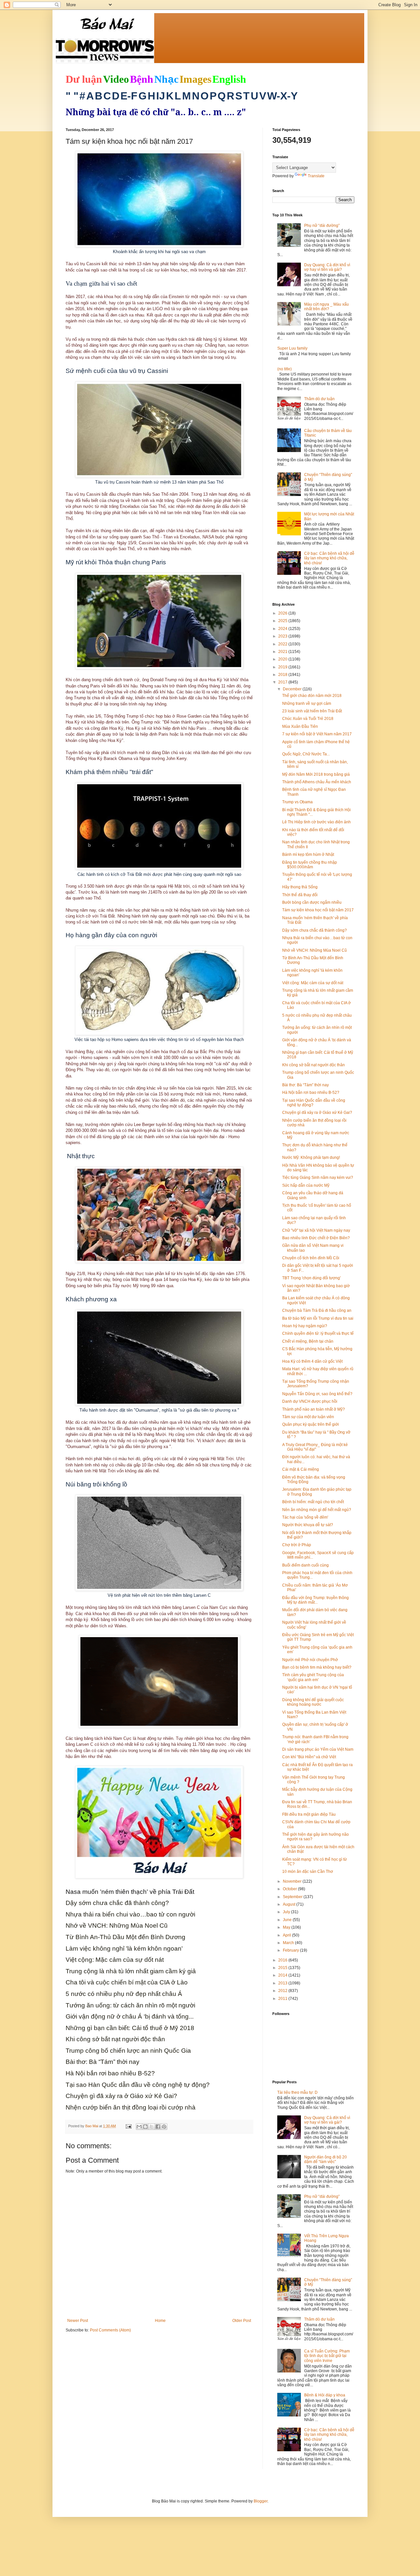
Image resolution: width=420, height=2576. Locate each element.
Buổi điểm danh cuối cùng (305, 1565)
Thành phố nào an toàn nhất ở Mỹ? (314, 1409)
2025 (283, 621)
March (289, 1943)
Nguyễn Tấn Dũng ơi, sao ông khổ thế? (317, 1394)
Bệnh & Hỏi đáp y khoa (325, 2395)
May (287, 1927)
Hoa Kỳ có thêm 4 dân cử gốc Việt (312, 1361)
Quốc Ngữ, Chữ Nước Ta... (306, 754)
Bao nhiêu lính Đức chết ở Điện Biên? (316, 1238)
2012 (283, 1991)
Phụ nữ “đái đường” (322, 226)
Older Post (242, 2321)
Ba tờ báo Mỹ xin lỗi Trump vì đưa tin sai (318, 1318)
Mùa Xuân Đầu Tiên (300, 726)
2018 (283, 675)
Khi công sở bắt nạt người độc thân (314, 1065)
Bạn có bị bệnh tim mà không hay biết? (317, 1667)
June (288, 1920)
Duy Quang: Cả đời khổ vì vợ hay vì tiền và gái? (327, 267)
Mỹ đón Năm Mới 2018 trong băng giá (316, 774)
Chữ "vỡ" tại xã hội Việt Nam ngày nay (316, 1230)
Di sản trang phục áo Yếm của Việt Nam (318, 1749)
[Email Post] (128, 2126)
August (290, 1904)
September (293, 1897)
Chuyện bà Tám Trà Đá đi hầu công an (317, 1310)
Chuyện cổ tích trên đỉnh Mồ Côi (311, 1258)
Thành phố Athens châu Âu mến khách (317, 782)
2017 (283, 682)
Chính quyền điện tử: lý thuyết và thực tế (318, 1333)
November (293, 1881)
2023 (283, 636)
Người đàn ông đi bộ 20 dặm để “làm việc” (325, 2159)
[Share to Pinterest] (164, 2127)
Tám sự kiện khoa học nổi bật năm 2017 (318, 910)
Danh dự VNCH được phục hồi (310, 1401)
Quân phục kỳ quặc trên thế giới (311, 1424)
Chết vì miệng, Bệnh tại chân (308, 1341)
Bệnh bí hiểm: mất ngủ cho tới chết (313, 1502)
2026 (283, 613)
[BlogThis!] (145, 2127)
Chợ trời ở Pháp (297, 1545)
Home (160, 2321)
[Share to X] (152, 2127)
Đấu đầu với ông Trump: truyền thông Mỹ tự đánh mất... (315, 1600)
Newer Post (78, 2321)
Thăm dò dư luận (319, 399)
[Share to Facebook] (158, 2127)
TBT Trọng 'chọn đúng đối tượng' (311, 1278)
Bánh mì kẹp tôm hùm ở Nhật (308, 855)
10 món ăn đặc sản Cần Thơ (308, 1872)
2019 (283, 667)
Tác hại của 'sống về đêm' (305, 1517)
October (290, 1889)
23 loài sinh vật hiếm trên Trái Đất (312, 711)
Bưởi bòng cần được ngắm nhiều (312, 902)
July (287, 1912)
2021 (283, 652)
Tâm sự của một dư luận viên (308, 1417)
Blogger (261, 2501)
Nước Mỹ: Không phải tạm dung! (311, 1158)
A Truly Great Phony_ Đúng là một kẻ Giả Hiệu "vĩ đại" (315, 1447)
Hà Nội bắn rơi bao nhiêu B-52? (311, 1093)
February (291, 1950)
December (293, 689)
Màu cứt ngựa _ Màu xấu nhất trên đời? (326, 307)
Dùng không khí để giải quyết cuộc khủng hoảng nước (313, 1702)
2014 (283, 1975)
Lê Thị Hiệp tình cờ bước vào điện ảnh (316, 822)
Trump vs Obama (297, 802)
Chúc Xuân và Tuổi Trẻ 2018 (308, 719)
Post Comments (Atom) (110, 2330)
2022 (283, 644)
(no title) (284, 369)
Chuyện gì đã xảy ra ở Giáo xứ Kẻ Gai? (317, 1113)
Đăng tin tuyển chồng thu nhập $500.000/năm (310, 865)
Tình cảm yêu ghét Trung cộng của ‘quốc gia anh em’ (313, 1677)
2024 (283, 629)
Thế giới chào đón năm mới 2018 (312, 696)
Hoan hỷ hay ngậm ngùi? (305, 1326)
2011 (283, 1999)
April (287, 1935)
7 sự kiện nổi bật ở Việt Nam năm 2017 (317, 734)
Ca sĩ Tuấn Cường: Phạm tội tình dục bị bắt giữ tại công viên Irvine (327, 2356)
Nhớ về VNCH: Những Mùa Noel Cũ (315, 950)
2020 (283, 659)
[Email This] (139, 2127)
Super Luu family (292, 348)
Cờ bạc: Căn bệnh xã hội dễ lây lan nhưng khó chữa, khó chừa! (329, 558)
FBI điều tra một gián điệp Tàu (309, 1814)
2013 (283, 1983)
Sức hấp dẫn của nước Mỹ (306, 1185)
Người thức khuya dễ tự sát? (308, 1525)
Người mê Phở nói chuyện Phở (310, 1660)
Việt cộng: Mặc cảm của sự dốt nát (313, 983)
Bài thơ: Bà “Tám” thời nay (305, 1085)
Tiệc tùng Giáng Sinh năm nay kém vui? (318, 1178)
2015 (283, 1968)
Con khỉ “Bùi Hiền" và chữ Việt (309, 1757)
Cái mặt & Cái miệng (301, 1469)
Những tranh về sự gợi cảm (307, 704)
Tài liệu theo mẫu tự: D (297, 2092)
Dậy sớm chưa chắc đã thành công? (315, 930)
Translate (316, 176)
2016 (283, 1960)
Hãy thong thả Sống (300, 887)
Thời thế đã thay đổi (300, 895)
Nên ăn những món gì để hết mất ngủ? (317, 1510)
